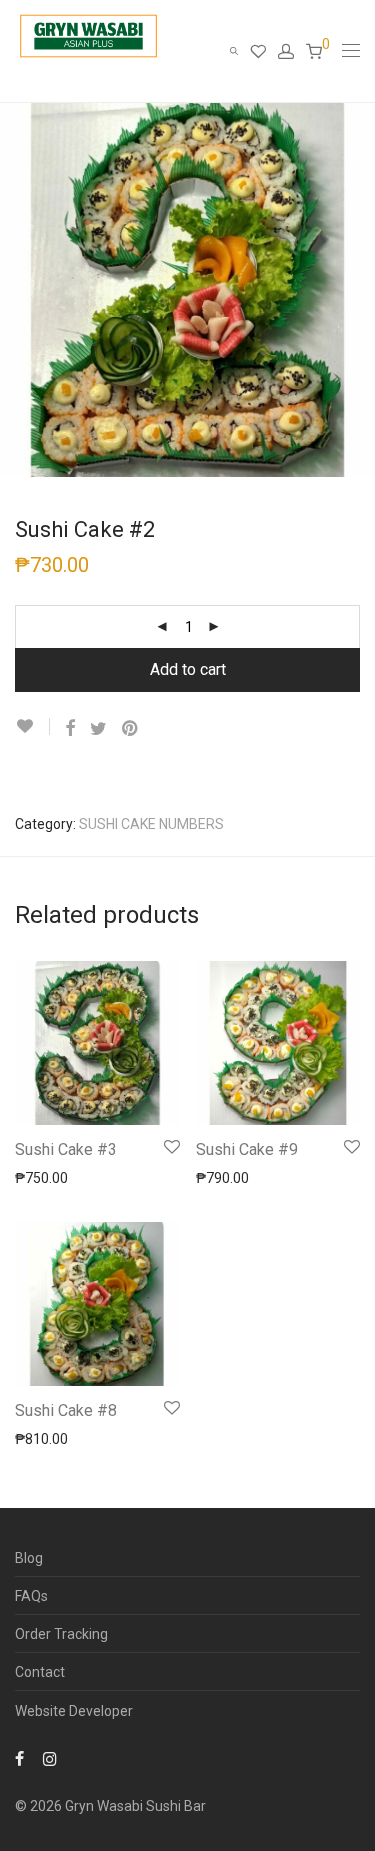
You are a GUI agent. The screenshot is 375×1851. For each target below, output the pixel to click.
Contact (40, 1672)
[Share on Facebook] (70, 729)
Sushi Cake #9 (247, 1149)
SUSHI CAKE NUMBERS (151, 824)
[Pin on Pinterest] (131, 729)
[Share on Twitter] (98, 729)
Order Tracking (61, 1634)
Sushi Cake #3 (66, 1149)
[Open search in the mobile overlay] (240, 51)
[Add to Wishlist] (32, 726)
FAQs (31, 1596)
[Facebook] (19, 1758)
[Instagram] (50, 1758)
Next (356, 290)
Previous (19, 290)
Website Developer (74, 1711)
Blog (29, 1558)
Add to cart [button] (40, 1177)
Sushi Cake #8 (66, 1410)
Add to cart (188, 669)
